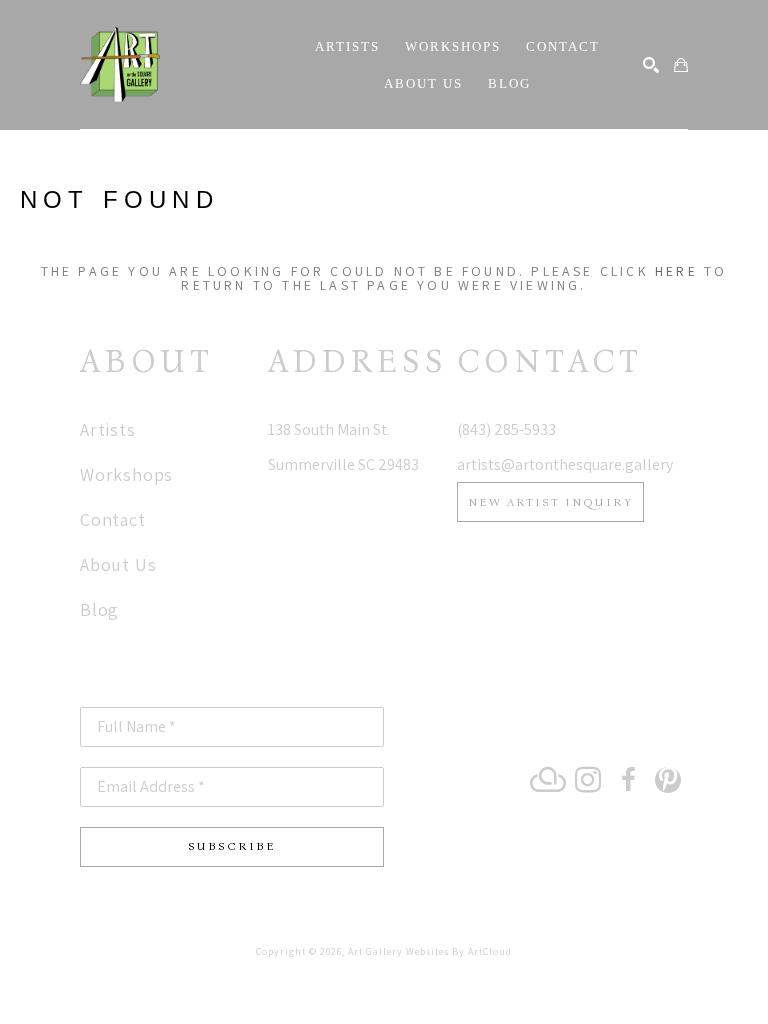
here (676, 271)
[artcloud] (548, 780)
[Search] (651, 65)
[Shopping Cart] (681, 65)
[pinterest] (668, 780)
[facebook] (628, 780)
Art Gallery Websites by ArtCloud (430, 951)
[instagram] (588, 780)
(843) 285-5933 (506, 429)
